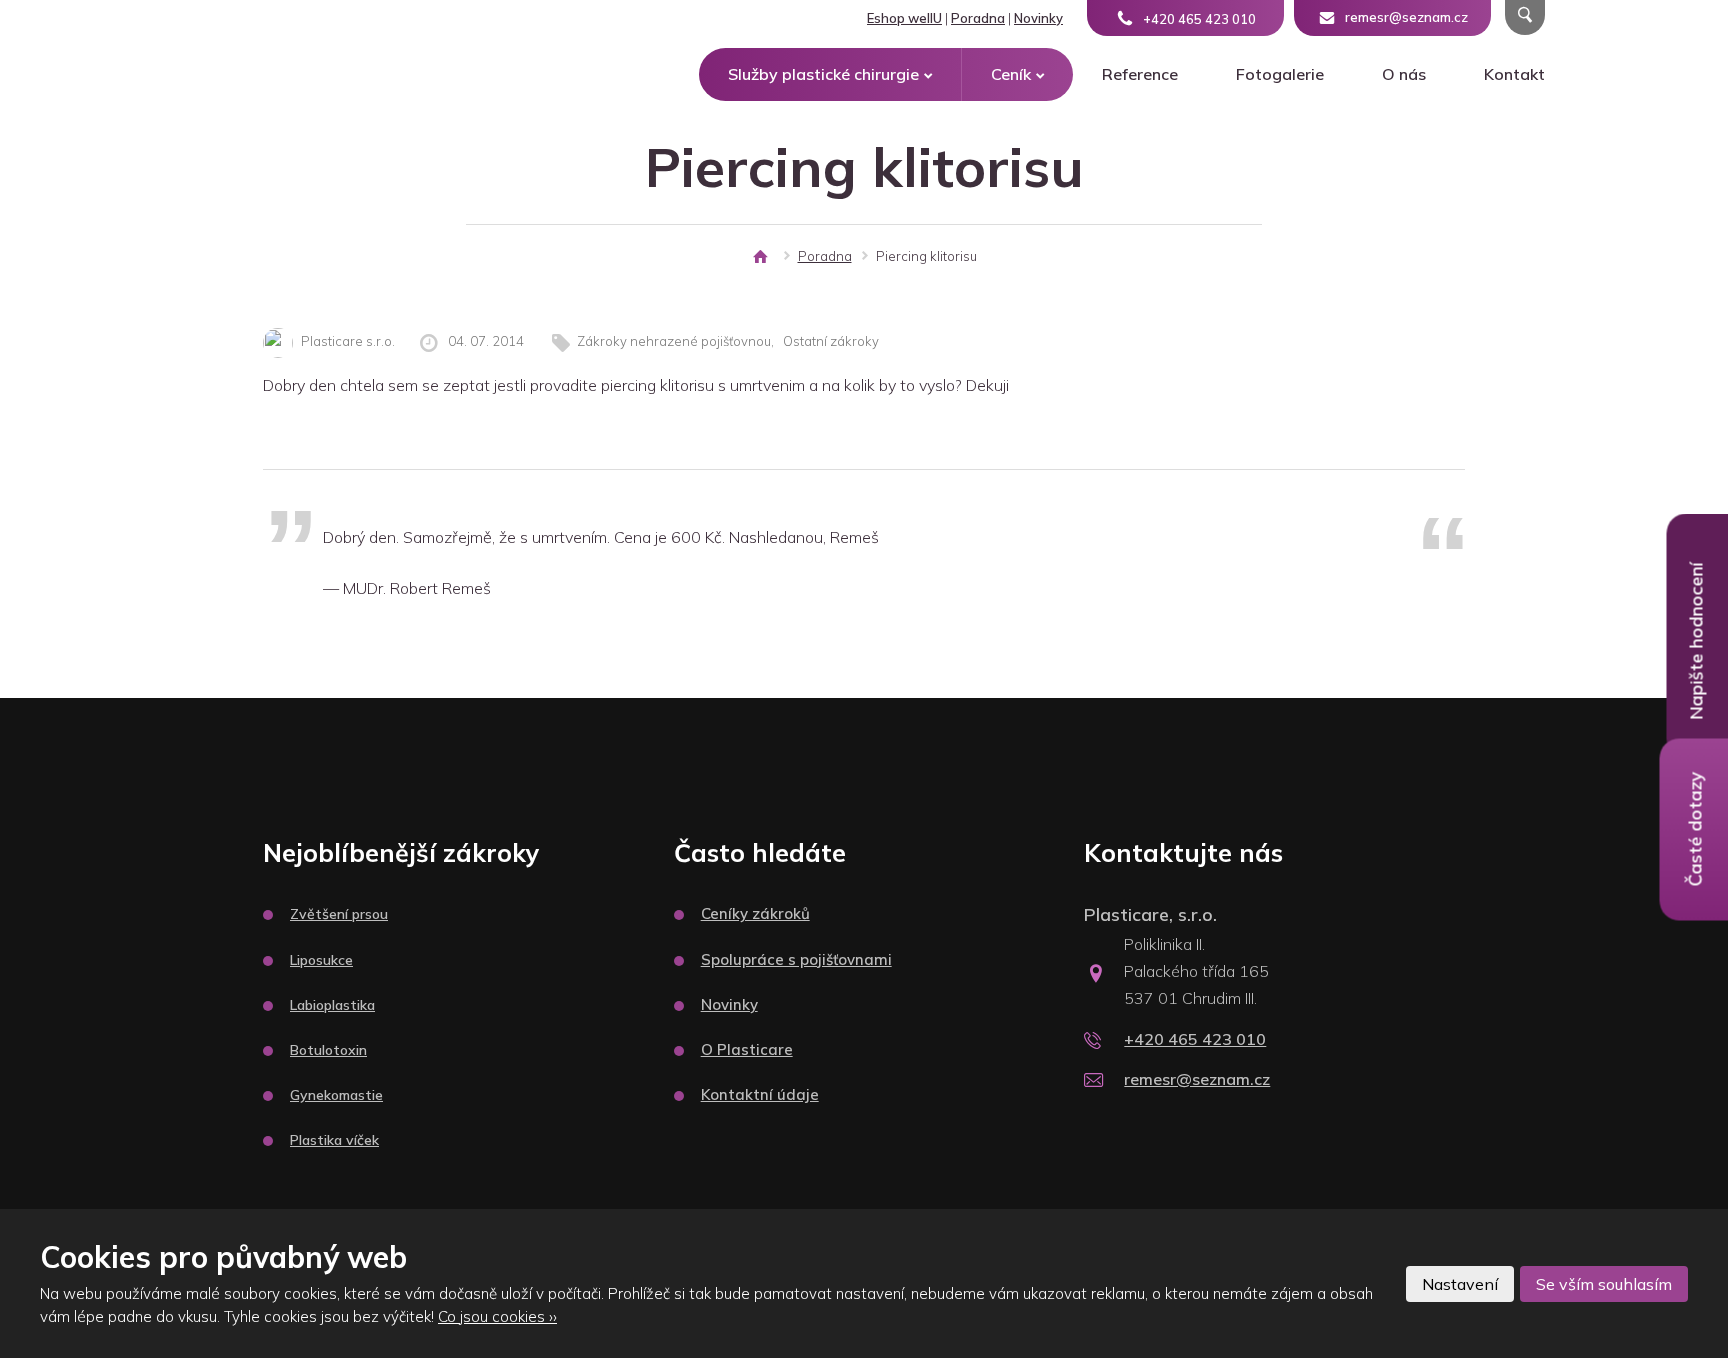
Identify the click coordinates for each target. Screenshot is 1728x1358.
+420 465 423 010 (1195, 1039)
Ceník (1011, 74)
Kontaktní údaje (760, 1094)
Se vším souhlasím (1604, 1284)
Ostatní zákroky (831, 341)
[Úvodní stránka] (760, 256)
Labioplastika (332, 1005)
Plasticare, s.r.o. (1150, 914)
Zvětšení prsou (339, 914)
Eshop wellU (904, 18)
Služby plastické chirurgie (823, 74)
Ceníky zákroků (755, 913)
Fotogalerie (1280, 74)
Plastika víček (334, 1140)
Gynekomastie (336, 1095)
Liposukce (321, 960)
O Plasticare (747, 1049)
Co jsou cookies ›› (497, 1316)
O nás (1404, 74)
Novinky (1038, 18)
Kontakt (1514, 74)
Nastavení (1460, 1284)
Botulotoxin (328, 1050)
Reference (1140, 74)
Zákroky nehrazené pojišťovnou (674, 341)
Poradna (978, 18)
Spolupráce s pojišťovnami (796, 959)
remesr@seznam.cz (1197, 1079)
